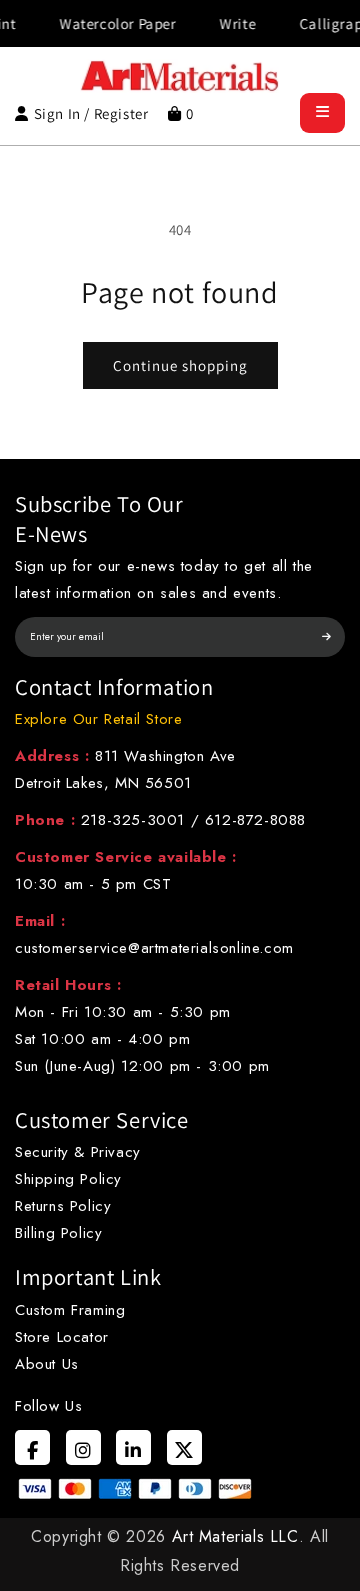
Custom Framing (70, 1310)
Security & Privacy (78, 1152)
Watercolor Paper (109, 23)
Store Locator (62, 1337)
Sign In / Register (91, 113)
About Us (47, 1364)
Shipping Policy (68, 1179)
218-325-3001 (133, 820)
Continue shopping (180, 365)
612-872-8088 (255, 820)
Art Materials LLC (235, 1536)
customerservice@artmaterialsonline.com (154, 948)
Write (229, 23)
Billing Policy (58, 1233)
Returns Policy (63, 1206)
